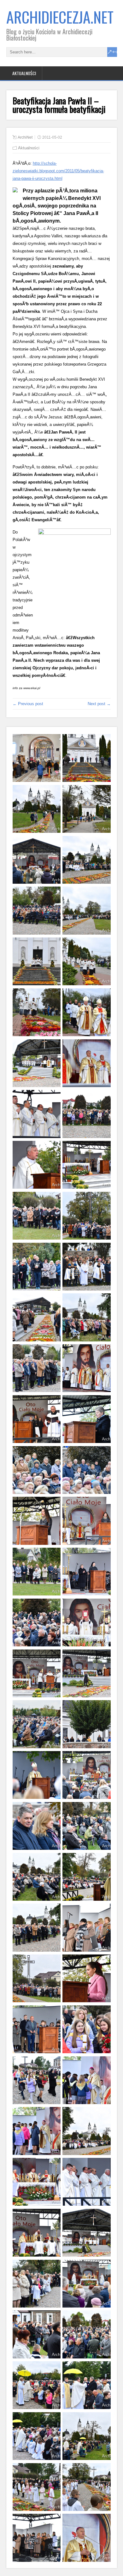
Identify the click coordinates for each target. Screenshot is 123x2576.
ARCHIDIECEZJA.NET (60, 17)
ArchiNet (25, 137)
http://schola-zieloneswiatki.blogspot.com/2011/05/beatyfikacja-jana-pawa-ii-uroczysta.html (58, 171)
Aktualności (24, 73)
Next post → (99, 704)
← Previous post (28, 704)
